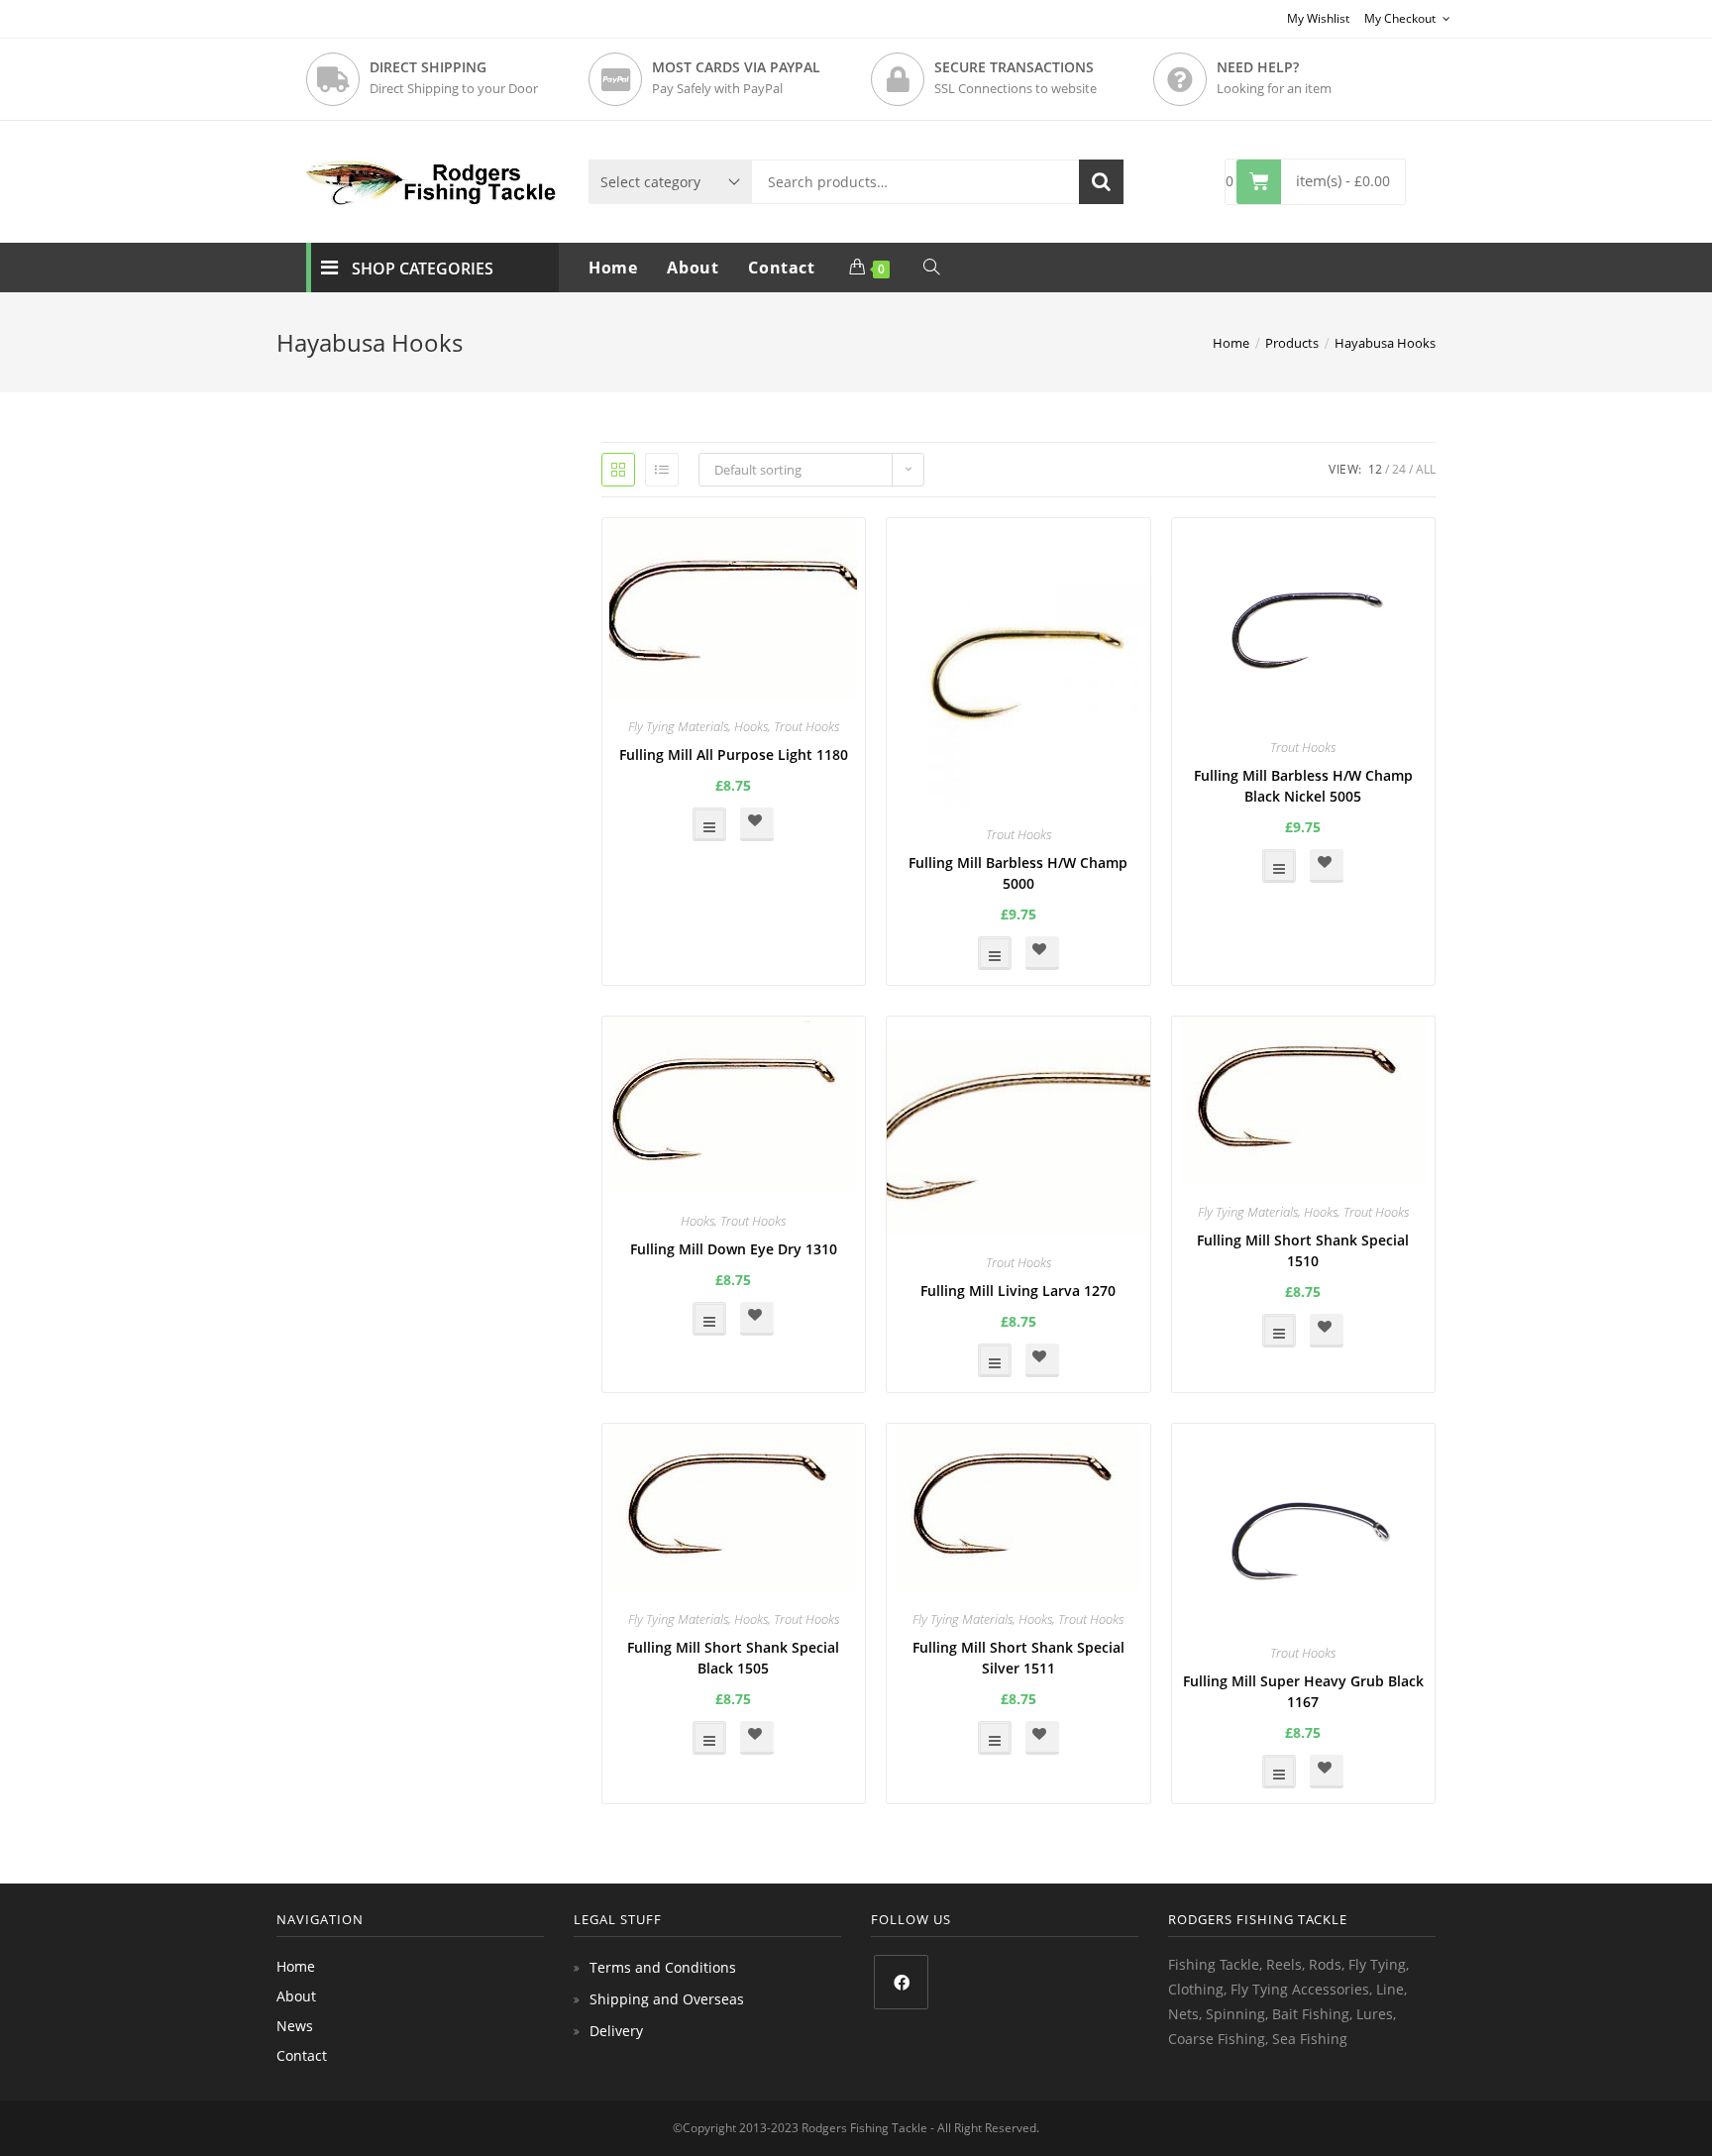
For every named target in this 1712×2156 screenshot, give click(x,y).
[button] (757, 824)
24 (1399, 469)
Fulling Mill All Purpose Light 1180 (734, 755)
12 (1375, 469)
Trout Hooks (806, 726)
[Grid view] (618, 470)
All (1426, 469)
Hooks (751, 726)
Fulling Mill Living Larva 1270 (1018, 1291)
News (295, 2026)
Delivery (616, 2031)
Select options (709, 824)
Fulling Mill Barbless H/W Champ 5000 (1018, 873)
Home (296, 1966)
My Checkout (1401, 18)
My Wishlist (1318, 18)
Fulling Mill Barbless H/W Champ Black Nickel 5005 (1303, 786)
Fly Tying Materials (678, 726)
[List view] (662, 470)
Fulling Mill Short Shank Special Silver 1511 (1018, 1658)
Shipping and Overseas (667, 1999)
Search (1101, 182)
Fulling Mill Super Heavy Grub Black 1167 (1303, 1691)
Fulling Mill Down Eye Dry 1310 (734, 1249)
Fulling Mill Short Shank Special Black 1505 (733, 1658)
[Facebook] (901, 1982)
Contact (302, 2055)
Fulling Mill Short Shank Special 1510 (1303, 1250)
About (296, 1996)
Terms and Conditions (663, 1967)
